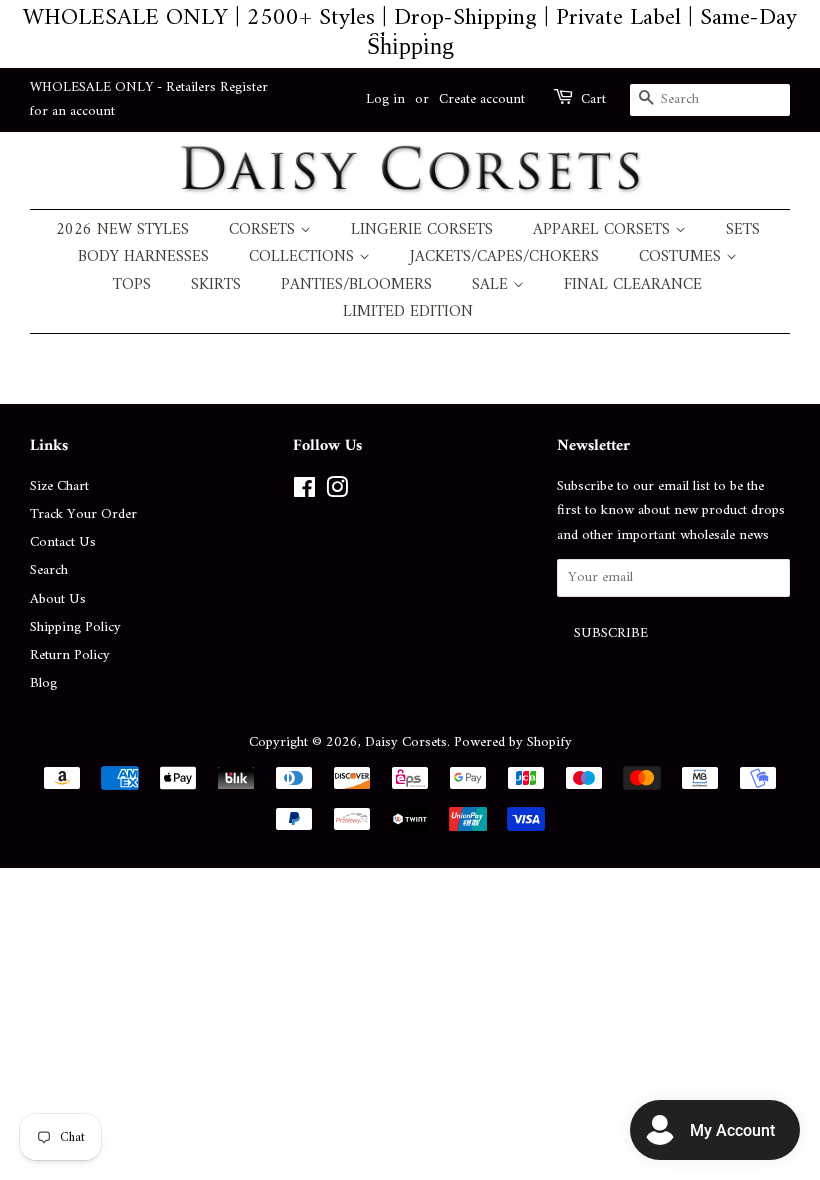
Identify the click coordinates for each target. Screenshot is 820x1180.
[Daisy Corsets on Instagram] (337, 492)
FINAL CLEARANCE (633, 285)
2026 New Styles (122, 230)
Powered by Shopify (513, 742)
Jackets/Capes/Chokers (504, 257)
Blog (43, 683)
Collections (304, 257)
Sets (743, 230)
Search (49, 570)
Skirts (216, 285)
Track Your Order (83, 514)
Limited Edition (408, 312)
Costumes (682, 257)
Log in (385, 99)
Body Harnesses (143, 257)
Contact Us (63, 542)
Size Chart (59, 486)
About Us (58, 599)
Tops (132, 285)
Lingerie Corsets (422, 230)
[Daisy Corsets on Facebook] (304, 492)
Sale (492, 285)
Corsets (264, 230)
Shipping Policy (75, 627)
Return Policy (70, 655)
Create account (482, 99)
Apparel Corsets (604, 230)
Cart (593, 100)
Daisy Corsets (406, 742)
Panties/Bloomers (356, 285)
